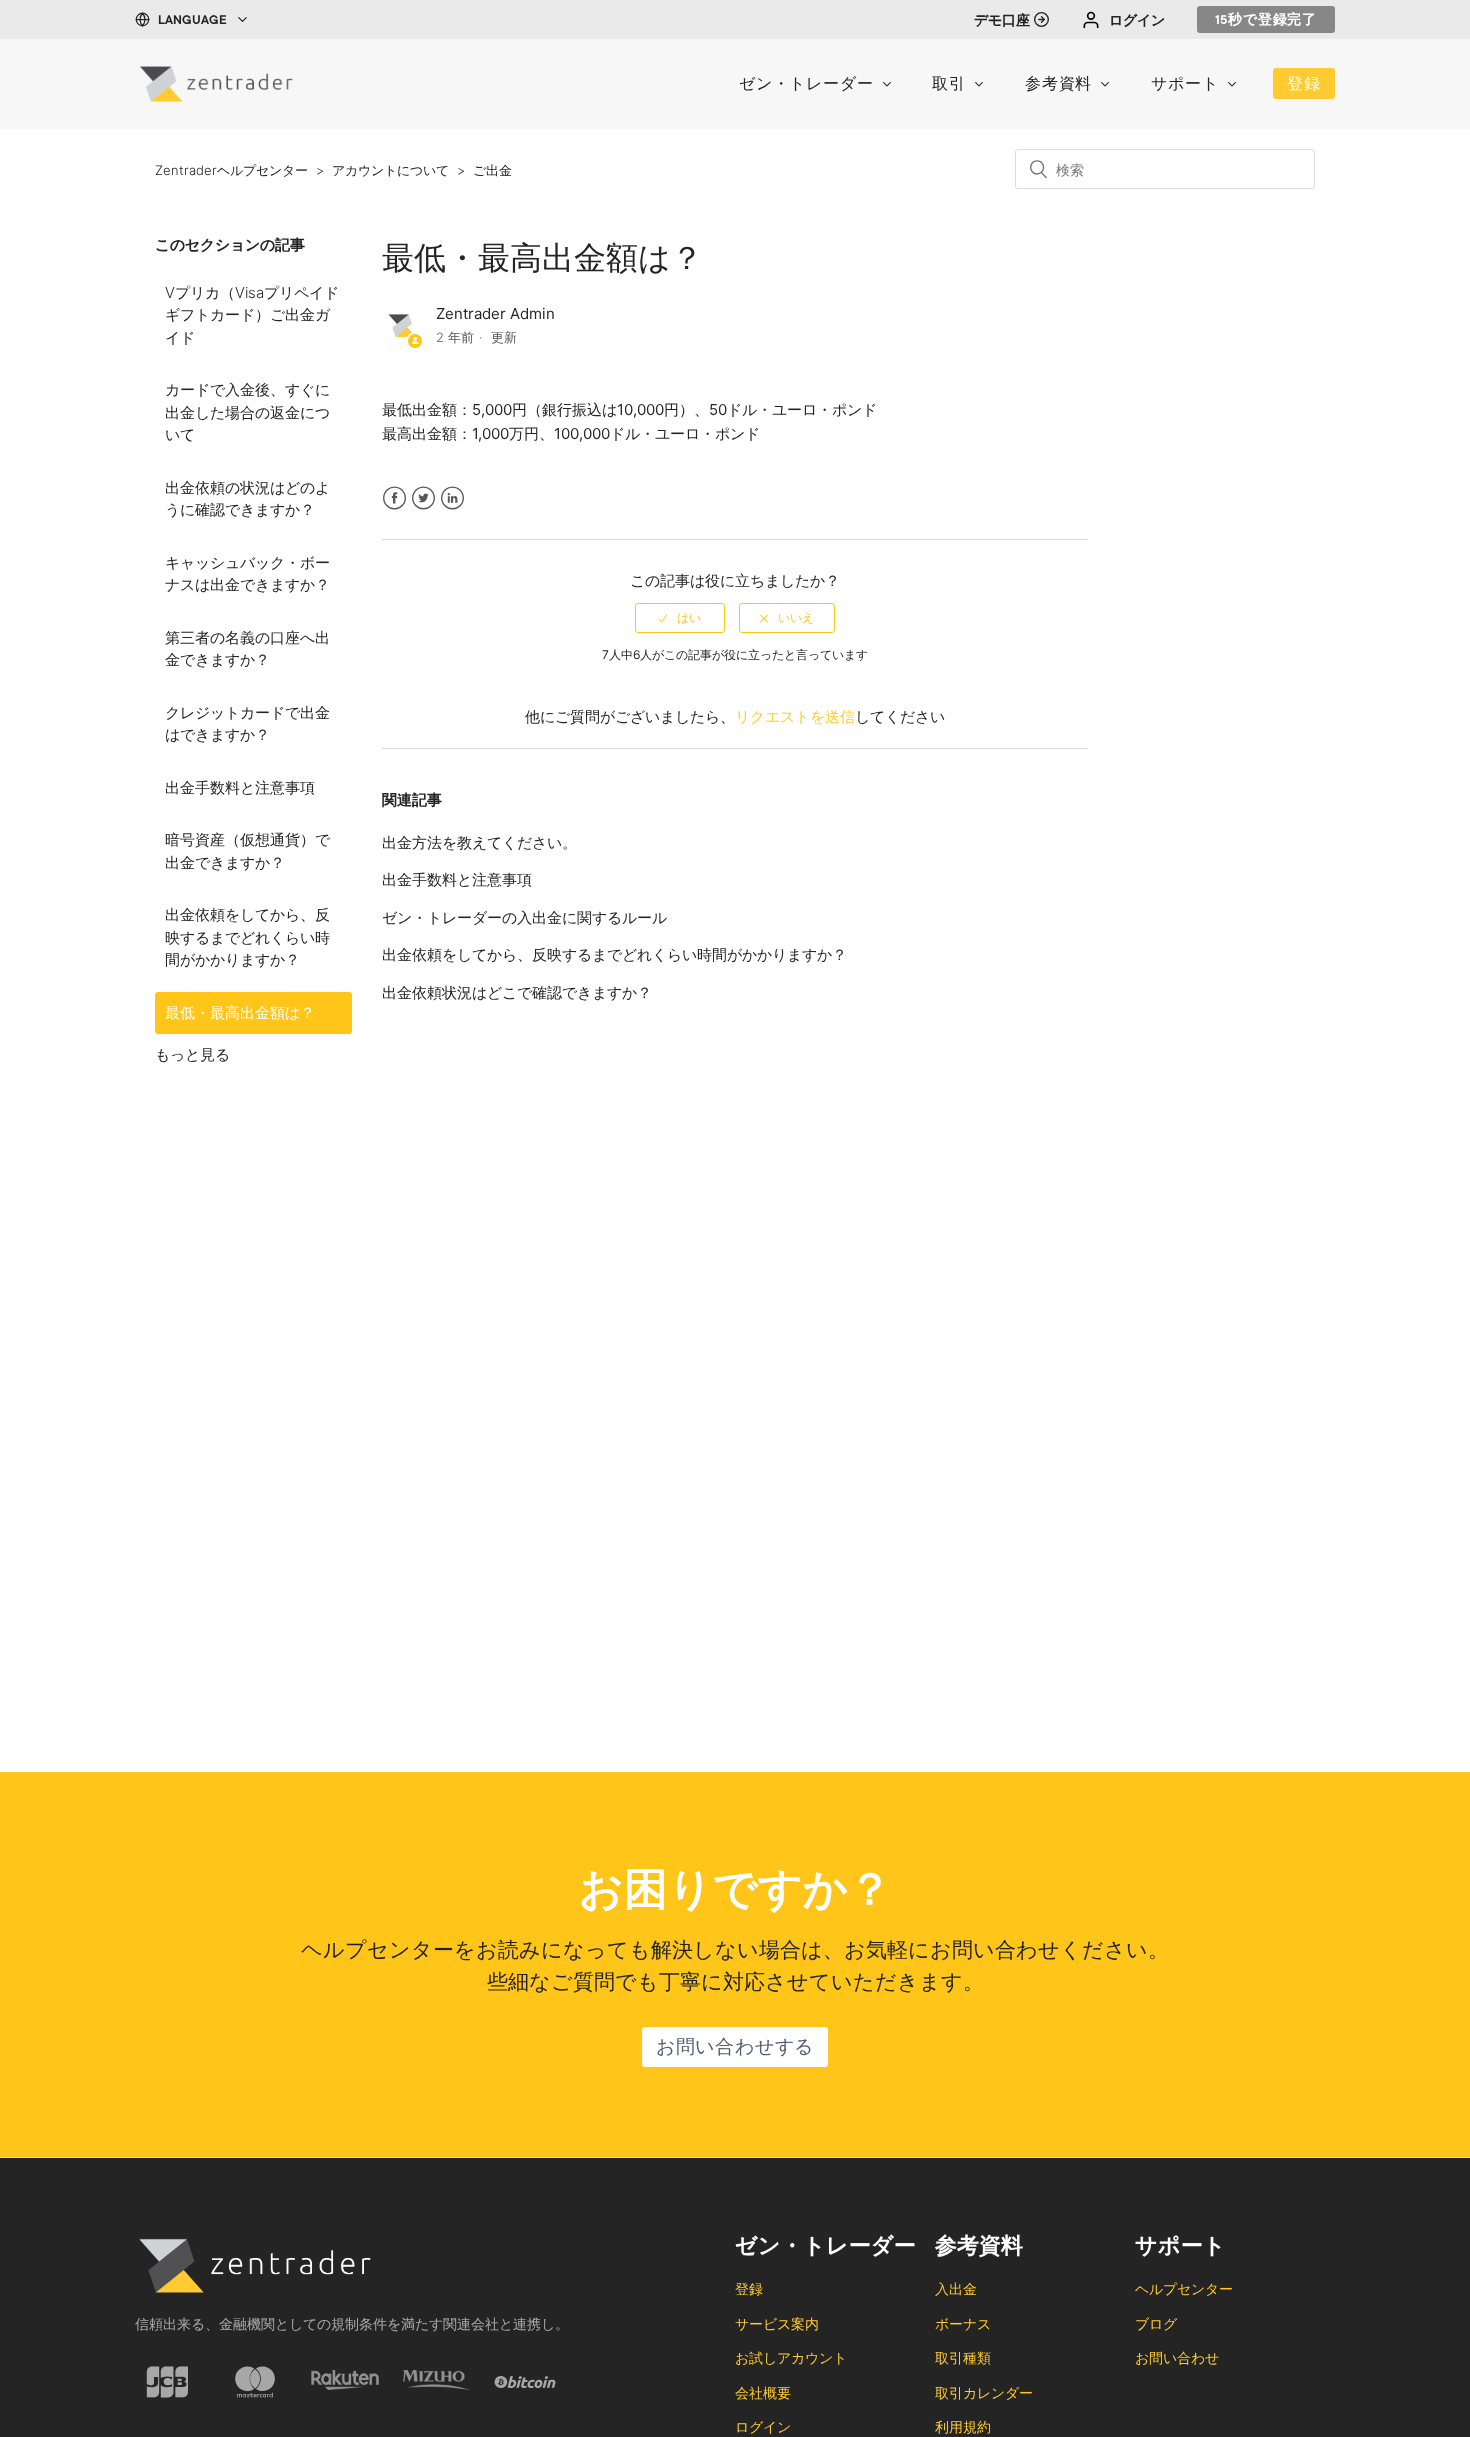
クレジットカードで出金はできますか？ (247, 724)
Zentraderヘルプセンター (231, 170)
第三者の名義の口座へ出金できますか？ (247, 649)
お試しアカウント (791, 2357)
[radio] (680, 618)
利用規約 (963, 2426)
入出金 (956, 2288)
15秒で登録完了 (1266, 21)
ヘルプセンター (1184, 2288)
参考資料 (1058, 86)
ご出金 (492, 170)
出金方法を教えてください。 (479, 842)
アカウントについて (390, 170)
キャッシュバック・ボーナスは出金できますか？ (247, 574)
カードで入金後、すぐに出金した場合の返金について (247, 412)
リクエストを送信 (795, 716)
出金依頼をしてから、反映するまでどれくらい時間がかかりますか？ (247, 937)
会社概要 (763, 2392)
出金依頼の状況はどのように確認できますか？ (247, 499)
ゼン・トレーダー (806, 86)
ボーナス (963, 2323)
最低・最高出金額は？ (240, 1012)
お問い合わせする (735, 2049)
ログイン (1136, 22)
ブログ (1156, 2323)
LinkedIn (452, 510)
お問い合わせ (1177, 2357)
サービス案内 (777, 2323)
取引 (949, 86)
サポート (1184, 86)
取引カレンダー (984, 2392)
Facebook (394, 510)
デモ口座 (1002, 22)
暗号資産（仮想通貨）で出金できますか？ (247, 851)
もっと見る (192, 1054)
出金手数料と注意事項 (240, 787)
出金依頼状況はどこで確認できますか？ (517, 992)
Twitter (423, 510)
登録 (1304, 86)
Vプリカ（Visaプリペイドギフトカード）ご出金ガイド (252, 315)
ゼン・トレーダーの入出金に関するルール (524, 917)
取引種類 (963, 2357)
